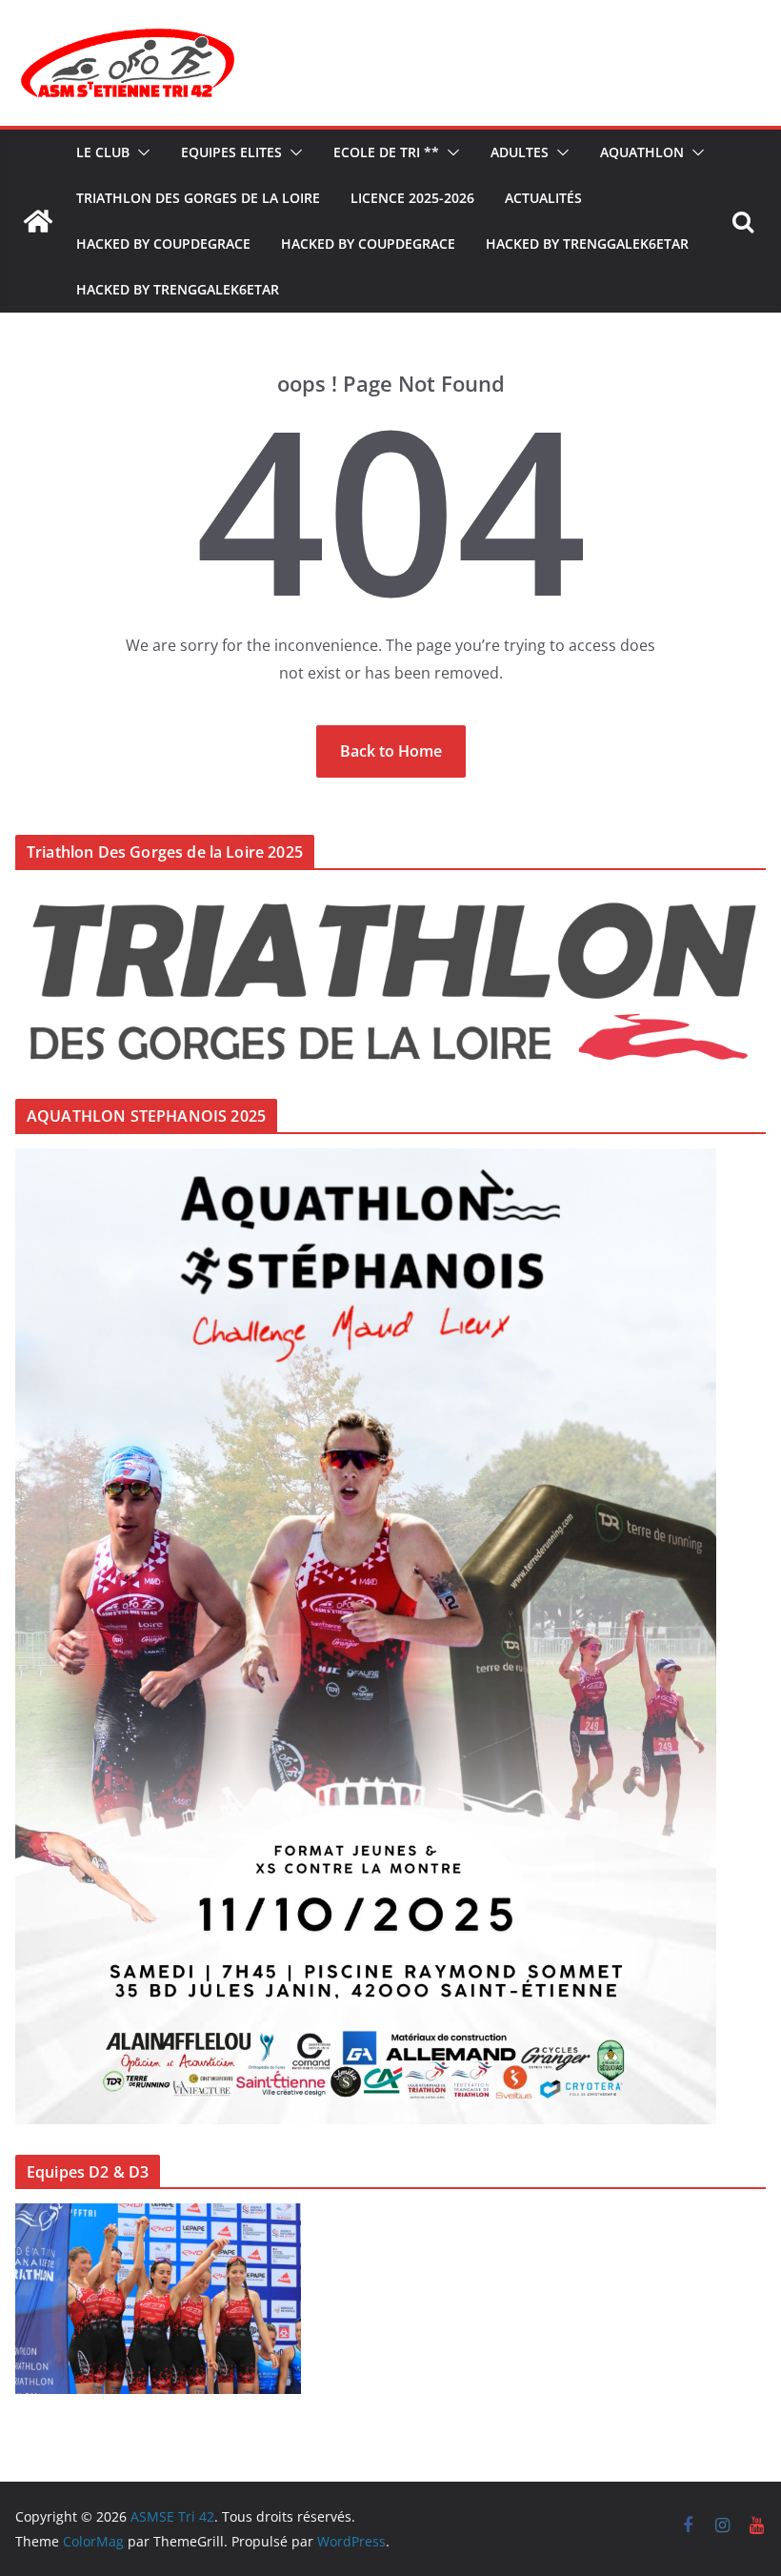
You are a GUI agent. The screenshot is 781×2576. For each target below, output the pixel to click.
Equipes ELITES (231, 152)
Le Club (103, 152)
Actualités (543, 198)
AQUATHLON (642, 152)
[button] (140, 152)
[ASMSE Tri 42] (38, 221)
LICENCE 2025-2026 (412, 198)
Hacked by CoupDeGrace (163, 243)
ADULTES (520, 152)
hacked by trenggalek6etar (587, 243)
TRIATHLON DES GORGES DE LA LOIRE (198, 198)
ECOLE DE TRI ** (386, 152)
